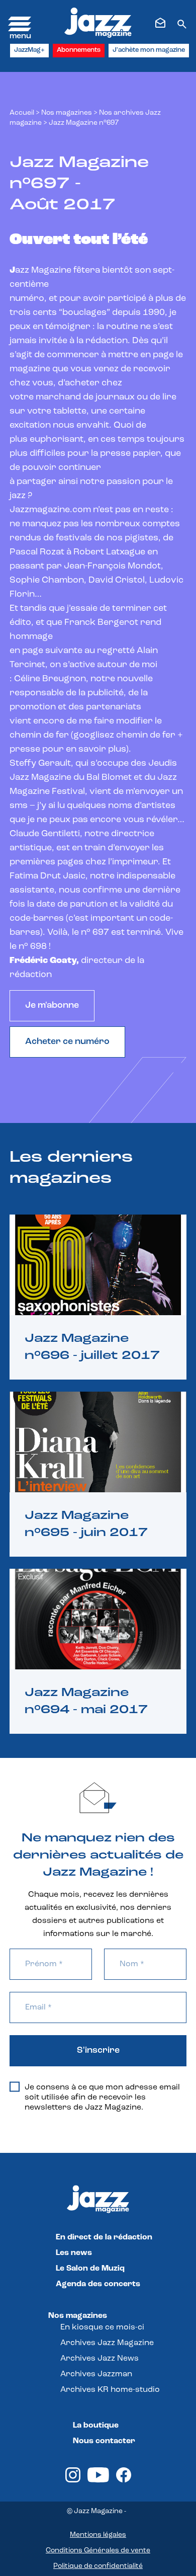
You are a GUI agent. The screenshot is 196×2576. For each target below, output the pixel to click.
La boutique (96, 2426)
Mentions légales (98, 2535)
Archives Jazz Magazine (107, 2343)
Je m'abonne (52, 1006)
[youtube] (98, 2480)
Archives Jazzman (96, 2374)
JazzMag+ (29, 50)
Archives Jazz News (100, 2359)
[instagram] (73, 2480)
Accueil (22, 113)
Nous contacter (104, 2441)
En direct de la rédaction (104, 2237)
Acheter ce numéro (67, 1042)
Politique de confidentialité (98, 2566)
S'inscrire (98, 2051)
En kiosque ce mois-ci (102, 2327)
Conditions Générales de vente (98, 2551)
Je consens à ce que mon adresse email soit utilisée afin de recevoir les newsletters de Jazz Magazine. (102, 2098)
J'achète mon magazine (149, 50)
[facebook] (124, 2480)
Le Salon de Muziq (90, 2269)
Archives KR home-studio (110, 2390)
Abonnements (79, 50)
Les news (74, 2253)
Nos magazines (78, 2316)
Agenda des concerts (98, 2284)
